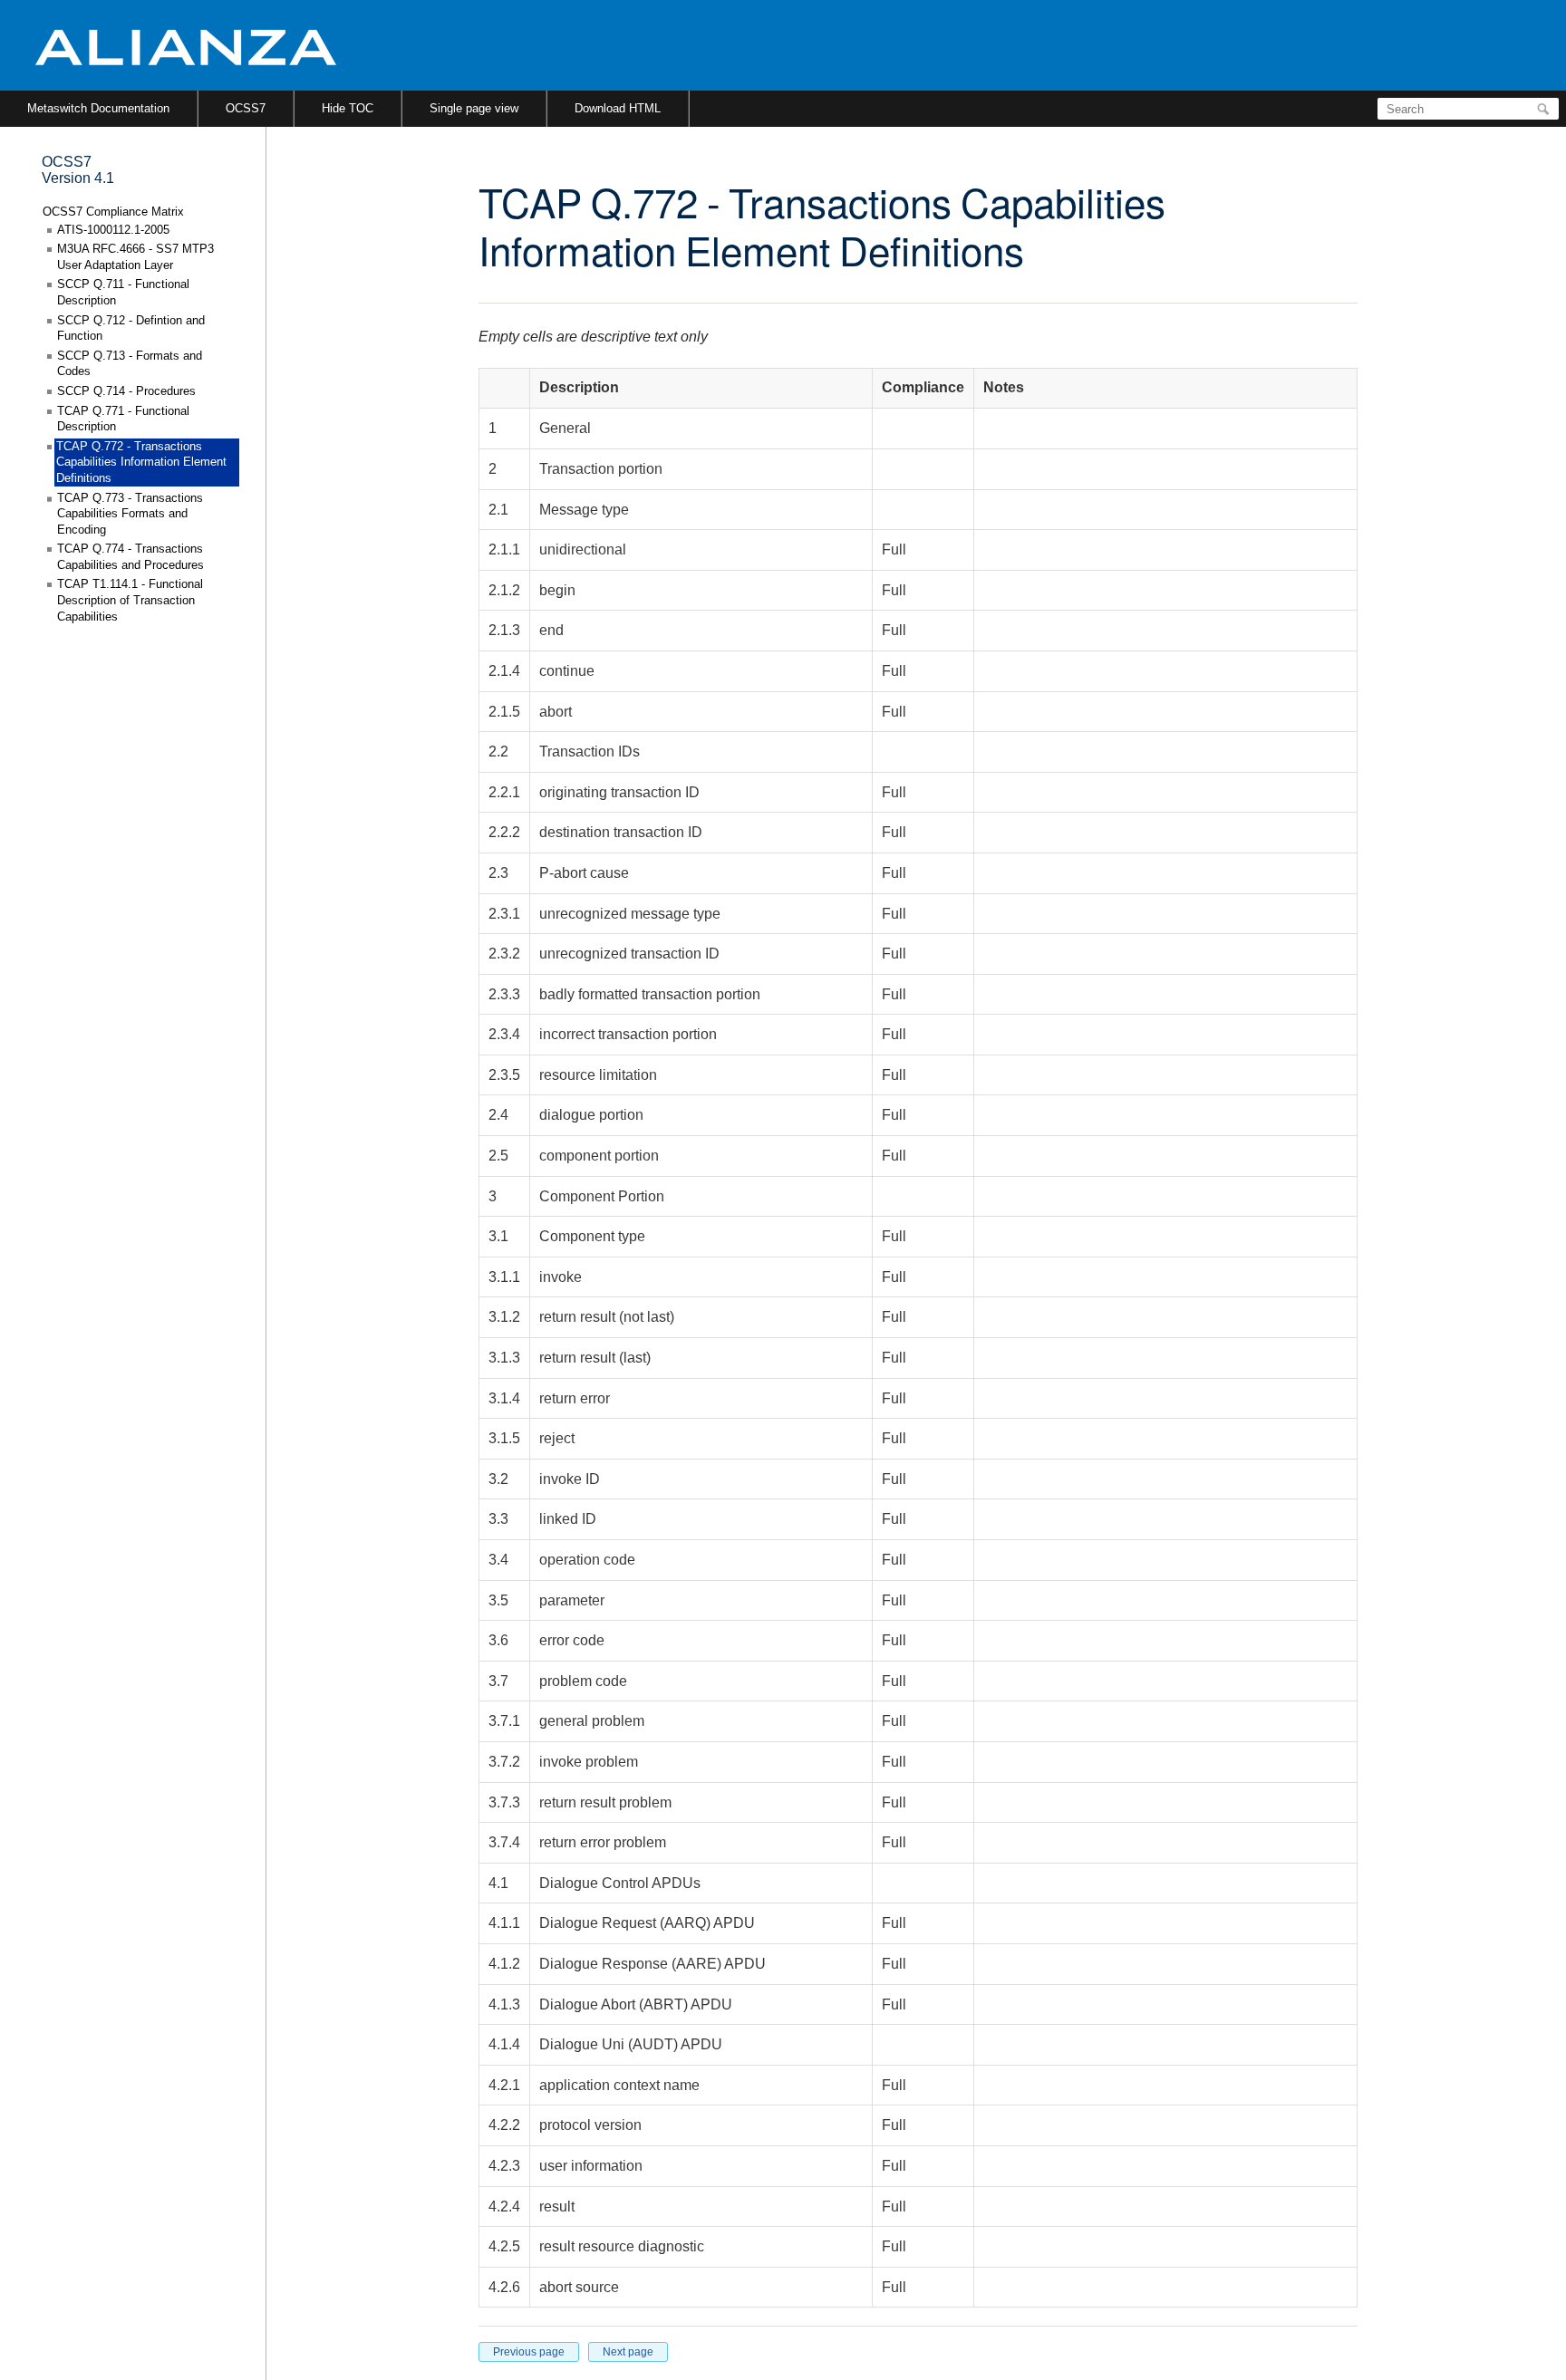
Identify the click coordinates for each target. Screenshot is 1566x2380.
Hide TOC (348, 108)
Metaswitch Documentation (98, 108)
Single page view (474, 108)
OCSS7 (246, 108)
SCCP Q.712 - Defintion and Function (131, 328)
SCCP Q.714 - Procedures (126, 391)
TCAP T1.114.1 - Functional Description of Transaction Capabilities (130, 600)
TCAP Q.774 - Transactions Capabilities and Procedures (130, 557)
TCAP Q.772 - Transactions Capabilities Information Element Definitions (141, 462)
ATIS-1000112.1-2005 (113, 230)
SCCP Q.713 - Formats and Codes (130, 364)
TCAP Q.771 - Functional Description (123, 419)
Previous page (529, 2352)
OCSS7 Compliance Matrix (113, 212)
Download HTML (618, 108)
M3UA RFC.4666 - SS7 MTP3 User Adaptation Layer (135, 257)
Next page (628, 2352)
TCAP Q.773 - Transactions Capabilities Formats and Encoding (130, 514)
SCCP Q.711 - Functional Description (123, 292)
